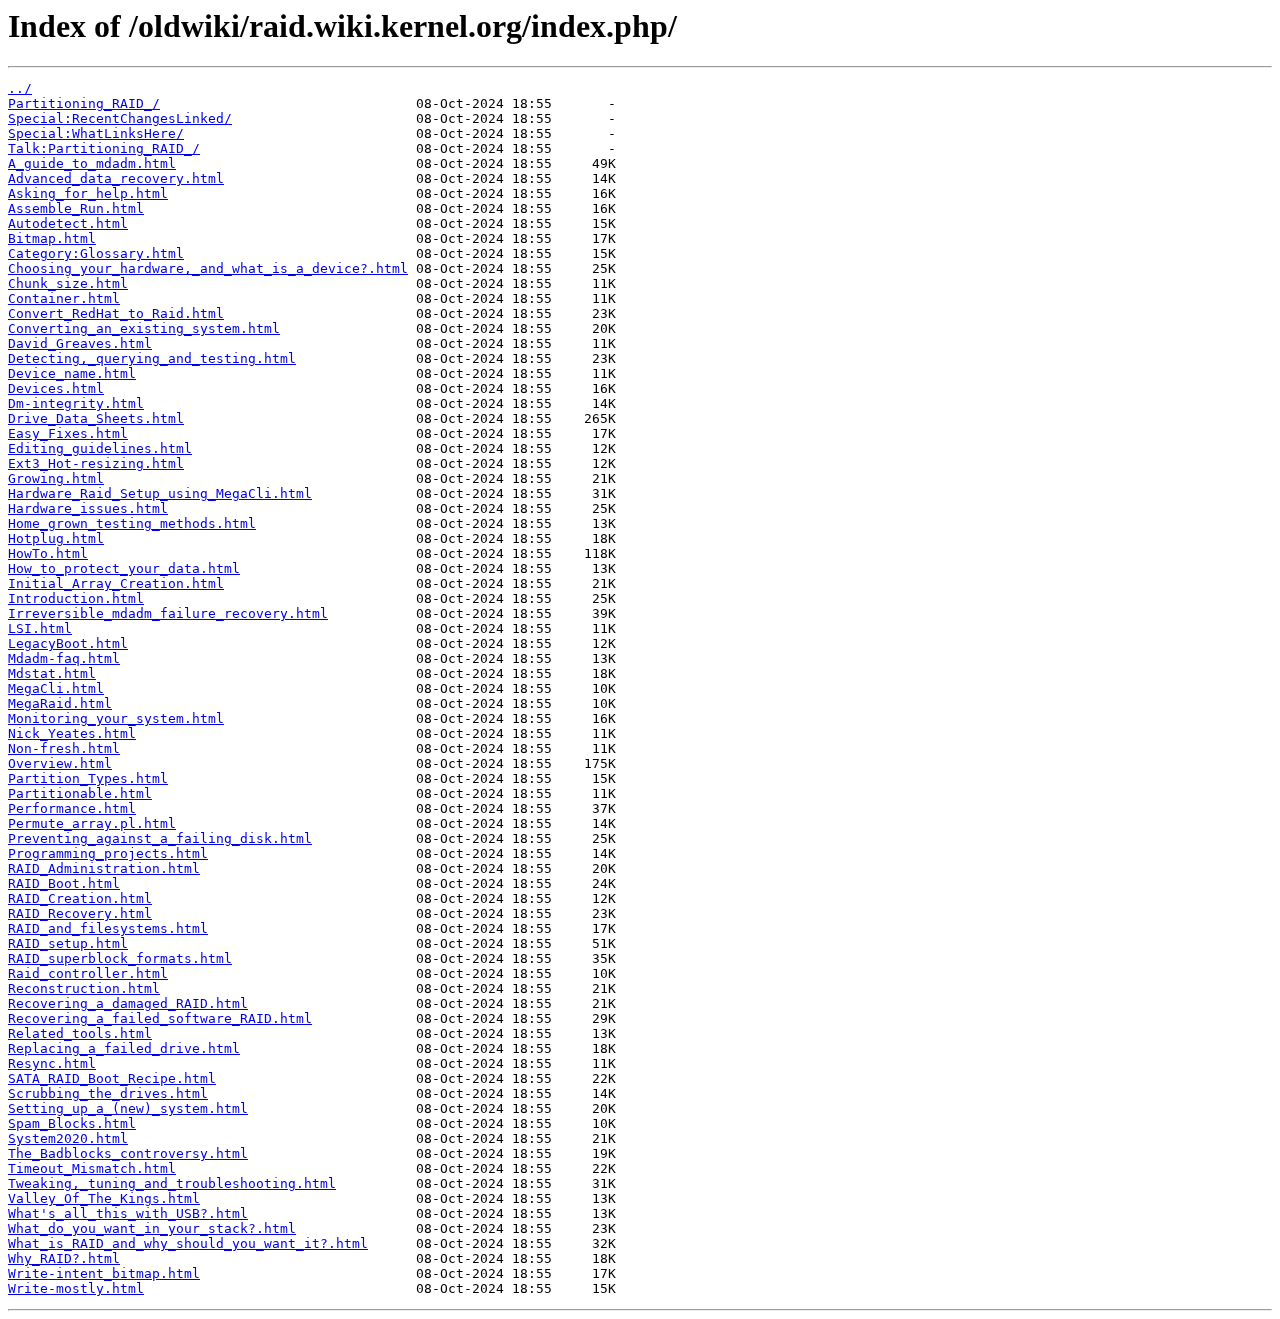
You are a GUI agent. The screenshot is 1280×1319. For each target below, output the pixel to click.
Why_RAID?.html (64, 1258)
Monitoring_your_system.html (116, 718)
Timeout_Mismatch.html (92, 1168)
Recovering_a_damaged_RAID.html (128, 1003)
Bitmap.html (52, 238)
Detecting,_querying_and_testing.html (152, 358)
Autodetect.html (68, 223)
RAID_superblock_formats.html (120, 958)
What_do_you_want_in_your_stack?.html (152, 1228)
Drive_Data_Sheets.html (96, 418)
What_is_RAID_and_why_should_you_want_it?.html (188, 1243)
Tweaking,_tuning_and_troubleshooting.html (172, 1183)
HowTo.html (48, 553)
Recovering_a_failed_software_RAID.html (160, 1018)
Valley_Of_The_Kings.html (104, 1198)
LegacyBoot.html (68, 643)
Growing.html (56, 478)
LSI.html (40, 628)
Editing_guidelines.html (100, 448)
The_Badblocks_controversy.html (128, 1153)
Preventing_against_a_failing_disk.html (160, 838)
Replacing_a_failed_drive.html (124, 1048)
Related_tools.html (80, 1033)
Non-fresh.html (64, 748)
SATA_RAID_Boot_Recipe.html (112, 1078)
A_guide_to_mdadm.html (92, 163)
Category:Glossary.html (96, 253)
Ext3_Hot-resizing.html (96, 463)
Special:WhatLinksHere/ (96, 133)
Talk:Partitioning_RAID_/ (104, 148)
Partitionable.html (80, 793)
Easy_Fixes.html (68, 433)
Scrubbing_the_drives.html (108, 1093)
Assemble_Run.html (76, 208)
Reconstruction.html (84, 988)
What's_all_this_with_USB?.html (128, 1213)
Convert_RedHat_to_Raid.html (116, 313)
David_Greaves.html (80, 343)
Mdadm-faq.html (64, 658)
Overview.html (60, 763)
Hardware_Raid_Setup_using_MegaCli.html (160, 493)
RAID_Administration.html (104, 868)
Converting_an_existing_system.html (144, 328)
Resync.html (52, 1063)
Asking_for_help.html (88, 193)
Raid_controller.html (88, 973)
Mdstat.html (52, 673)
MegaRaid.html (60, 703)
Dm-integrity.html (76, 403)
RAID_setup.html (68, 943)
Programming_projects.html (108, 853)
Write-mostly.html (76, 1288)
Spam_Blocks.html (72, 1123)
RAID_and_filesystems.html (108, 928)
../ (20, 88)
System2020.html (68, 1138)
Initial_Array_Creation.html (116, 583)
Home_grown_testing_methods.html (132, 523)
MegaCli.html (56, 688)
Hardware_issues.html (88, 508)
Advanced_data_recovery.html (116, 178)
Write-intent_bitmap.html (104, 1273)
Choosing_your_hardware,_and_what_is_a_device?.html (208, 268)
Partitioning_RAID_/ (84, 103)
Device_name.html (72, 373)
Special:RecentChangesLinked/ (120, 118)
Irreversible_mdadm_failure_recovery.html (168, 613)
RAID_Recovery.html (80, 913)
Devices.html (56, 388)
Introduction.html (76, 598)
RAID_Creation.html (80, 898)
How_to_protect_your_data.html (124, 568)
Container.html (64, 298)
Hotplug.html (56, 538)
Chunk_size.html (68, 283)
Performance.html (72, 808)
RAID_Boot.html (64, 883)
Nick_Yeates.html (72, 733)
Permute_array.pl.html (92, 823)
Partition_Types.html (88, 778)
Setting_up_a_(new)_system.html (128, 1108)
